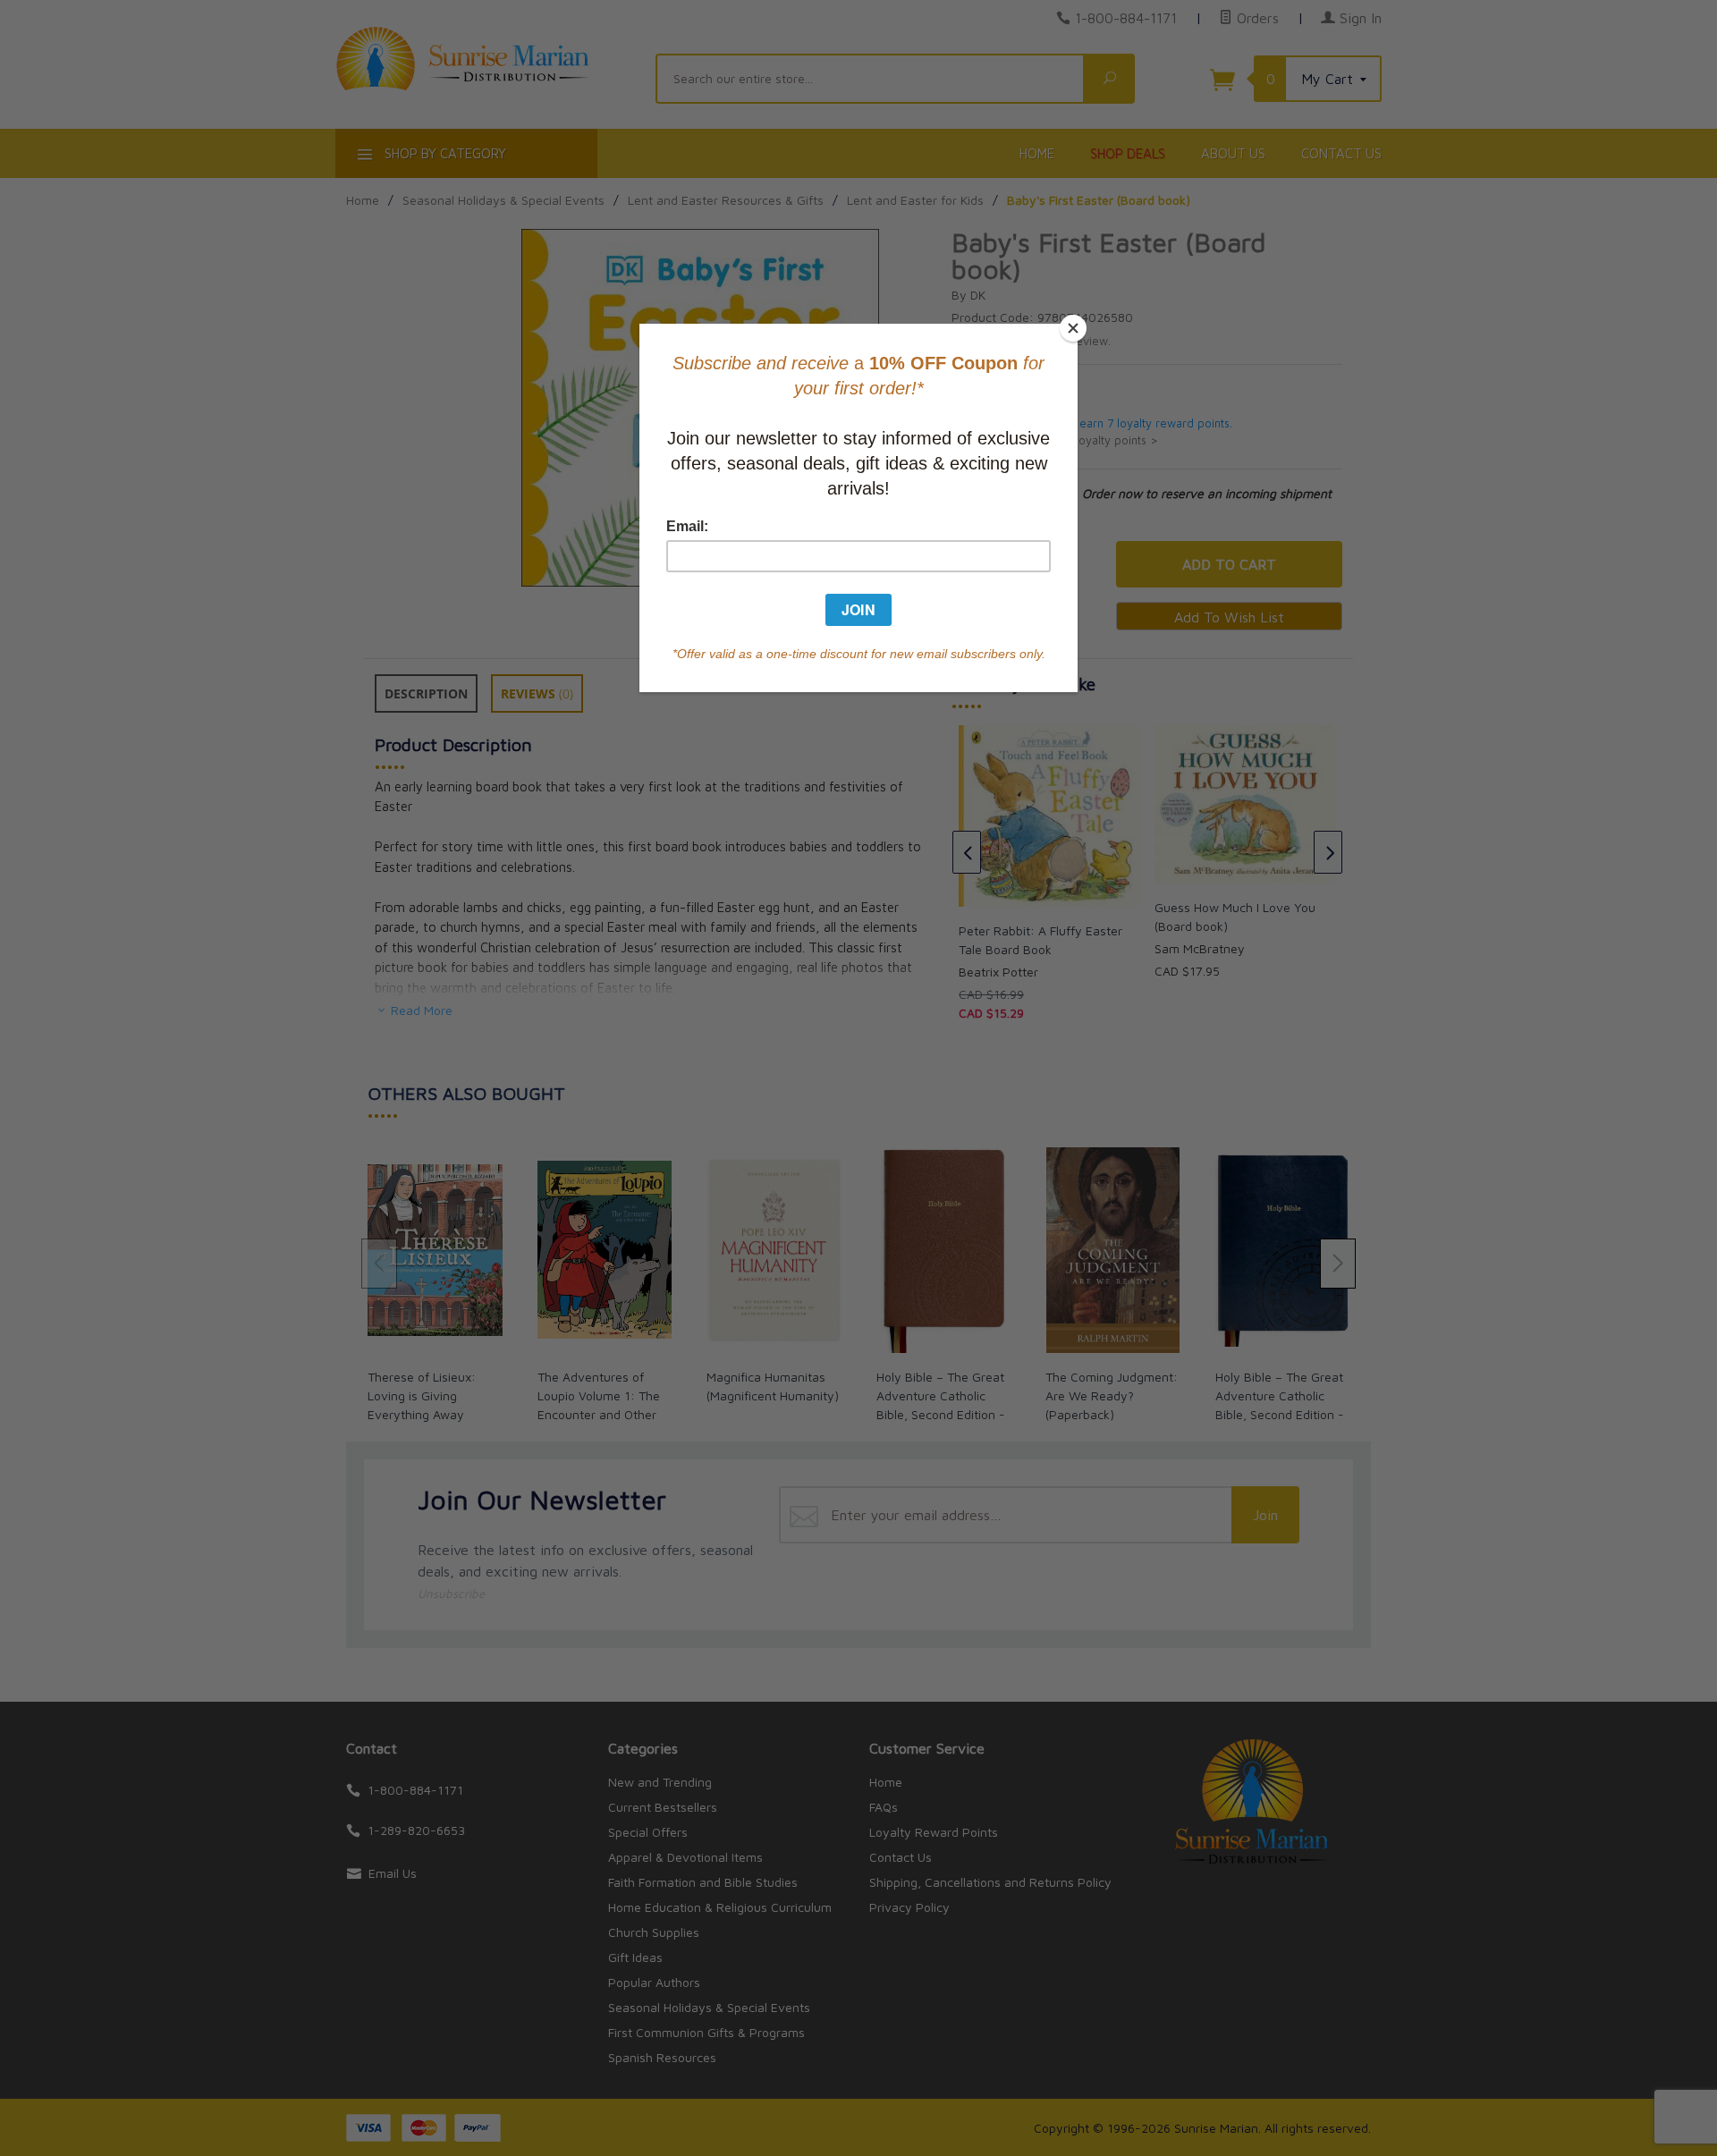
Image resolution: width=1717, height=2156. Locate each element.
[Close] (1073, 328)
